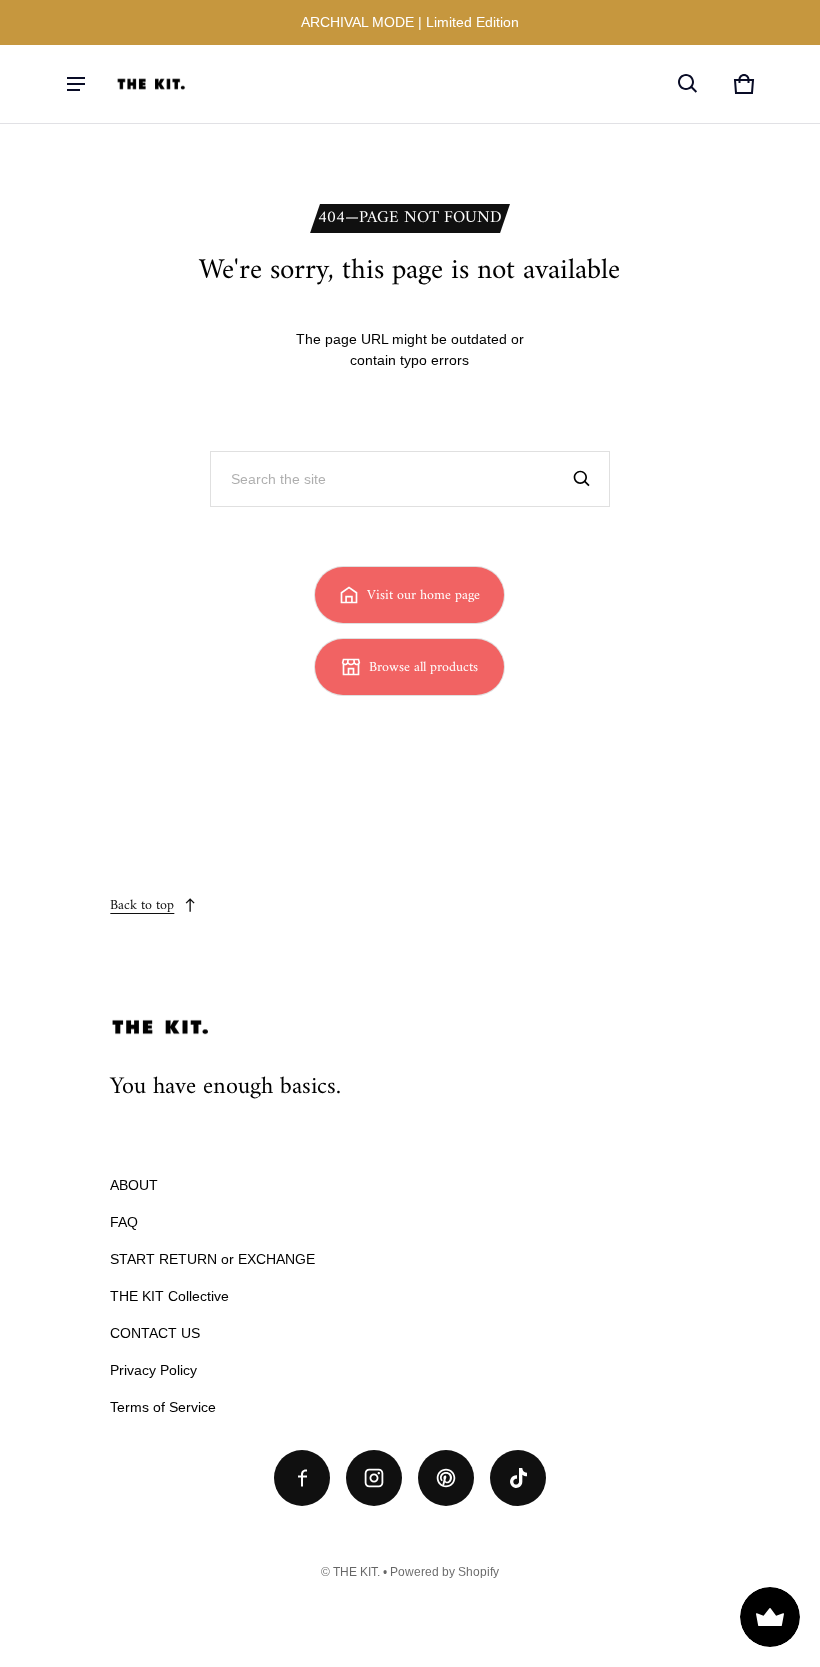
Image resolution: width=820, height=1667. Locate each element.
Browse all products (423, 667)
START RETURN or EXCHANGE (212, 1259)
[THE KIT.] (151, 83)
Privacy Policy (153, 1370)
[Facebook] (302, 1478)
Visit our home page (423, 595)
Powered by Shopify (444, 1572)
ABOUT (134, 1185)
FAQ (124, 1222)
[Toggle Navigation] (76, 84)
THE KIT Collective (169, 1296)
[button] (688, 84)
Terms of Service (163, 1407)
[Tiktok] (518, 1478)
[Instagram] (374, 1478)
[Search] (582, 479)
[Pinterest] (446, 1478)
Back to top (142, 905)
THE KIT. (356, 1572)
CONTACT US (155, 1333)
